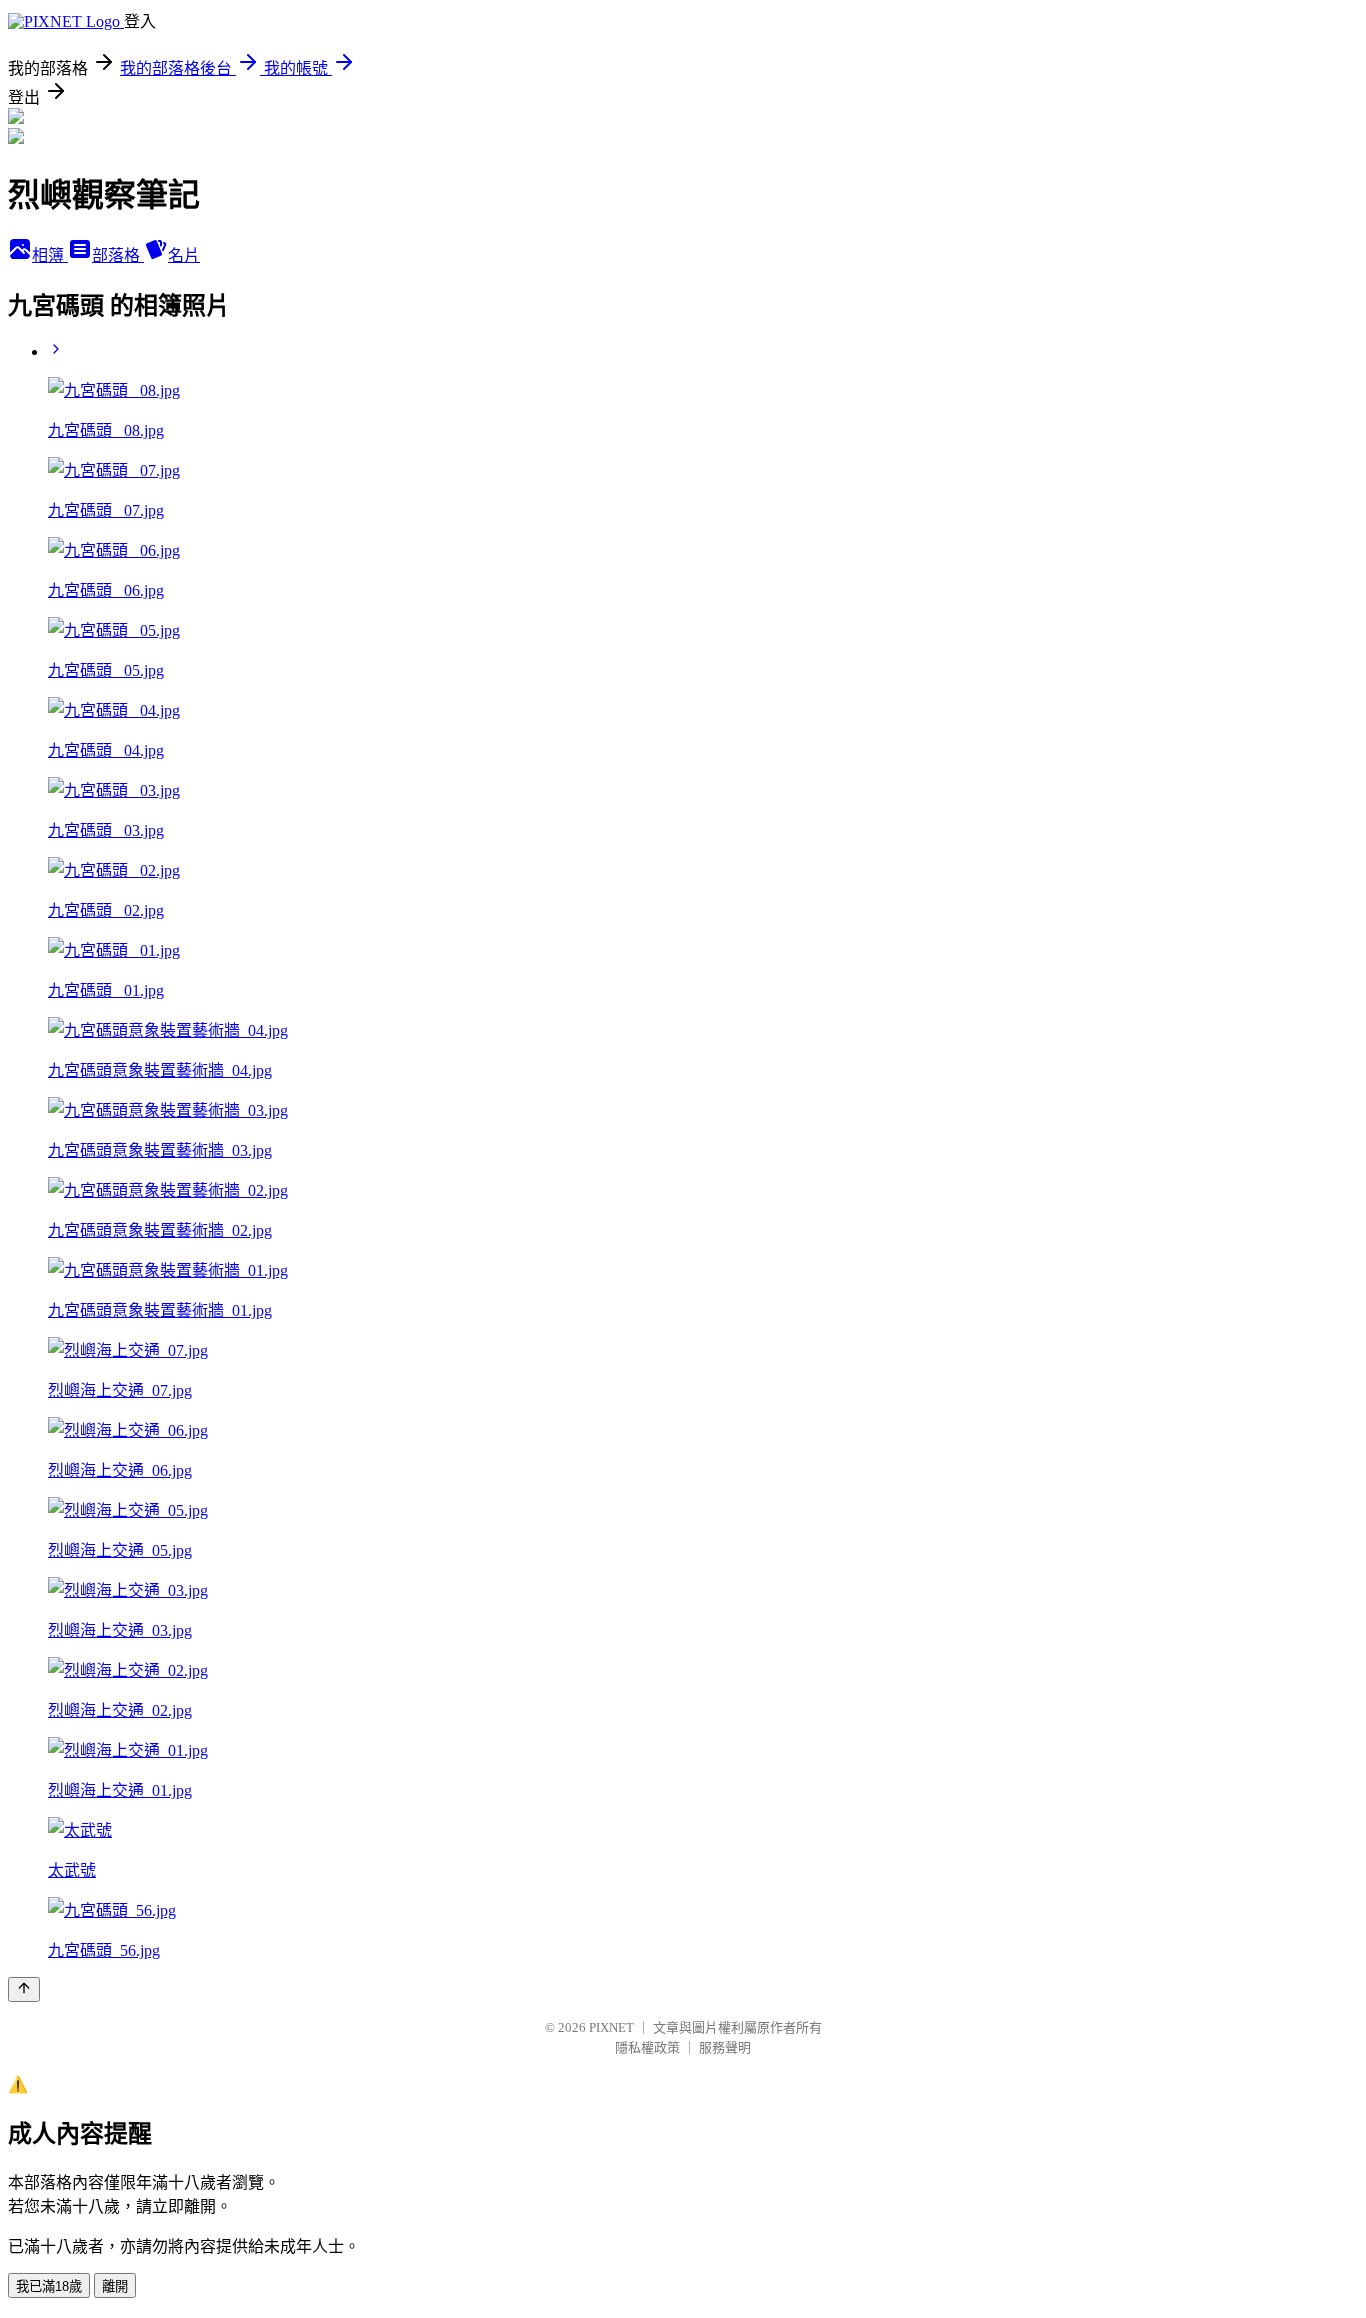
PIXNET (611, 2027)
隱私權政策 (647, 2047)
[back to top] (24, 1989)
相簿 (50, 255)
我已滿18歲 (49, 2286)
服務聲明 (725, 2047)
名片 (184, 255)
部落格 (118, 255)
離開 (115, 2286)
